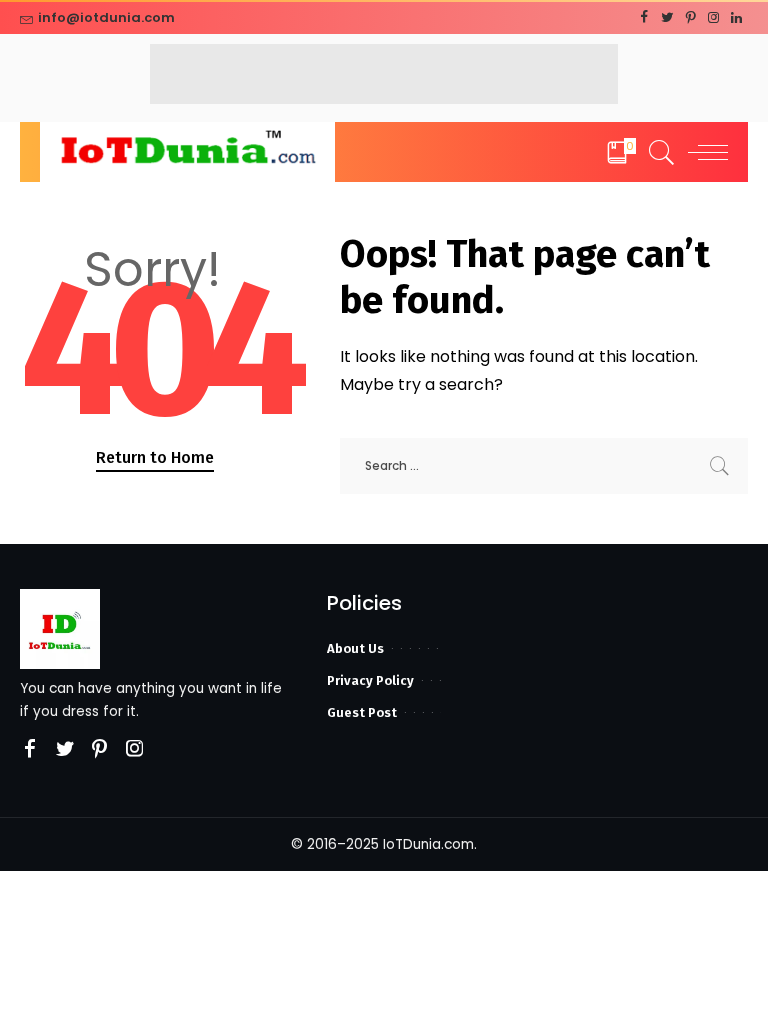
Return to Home (155, 457)
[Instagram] (713, 18)
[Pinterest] (690, 18)
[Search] (657, 152)
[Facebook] (644, 18)
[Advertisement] (384, 74)
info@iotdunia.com (106, 17)
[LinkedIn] (736, 18)
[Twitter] (667, 18)
